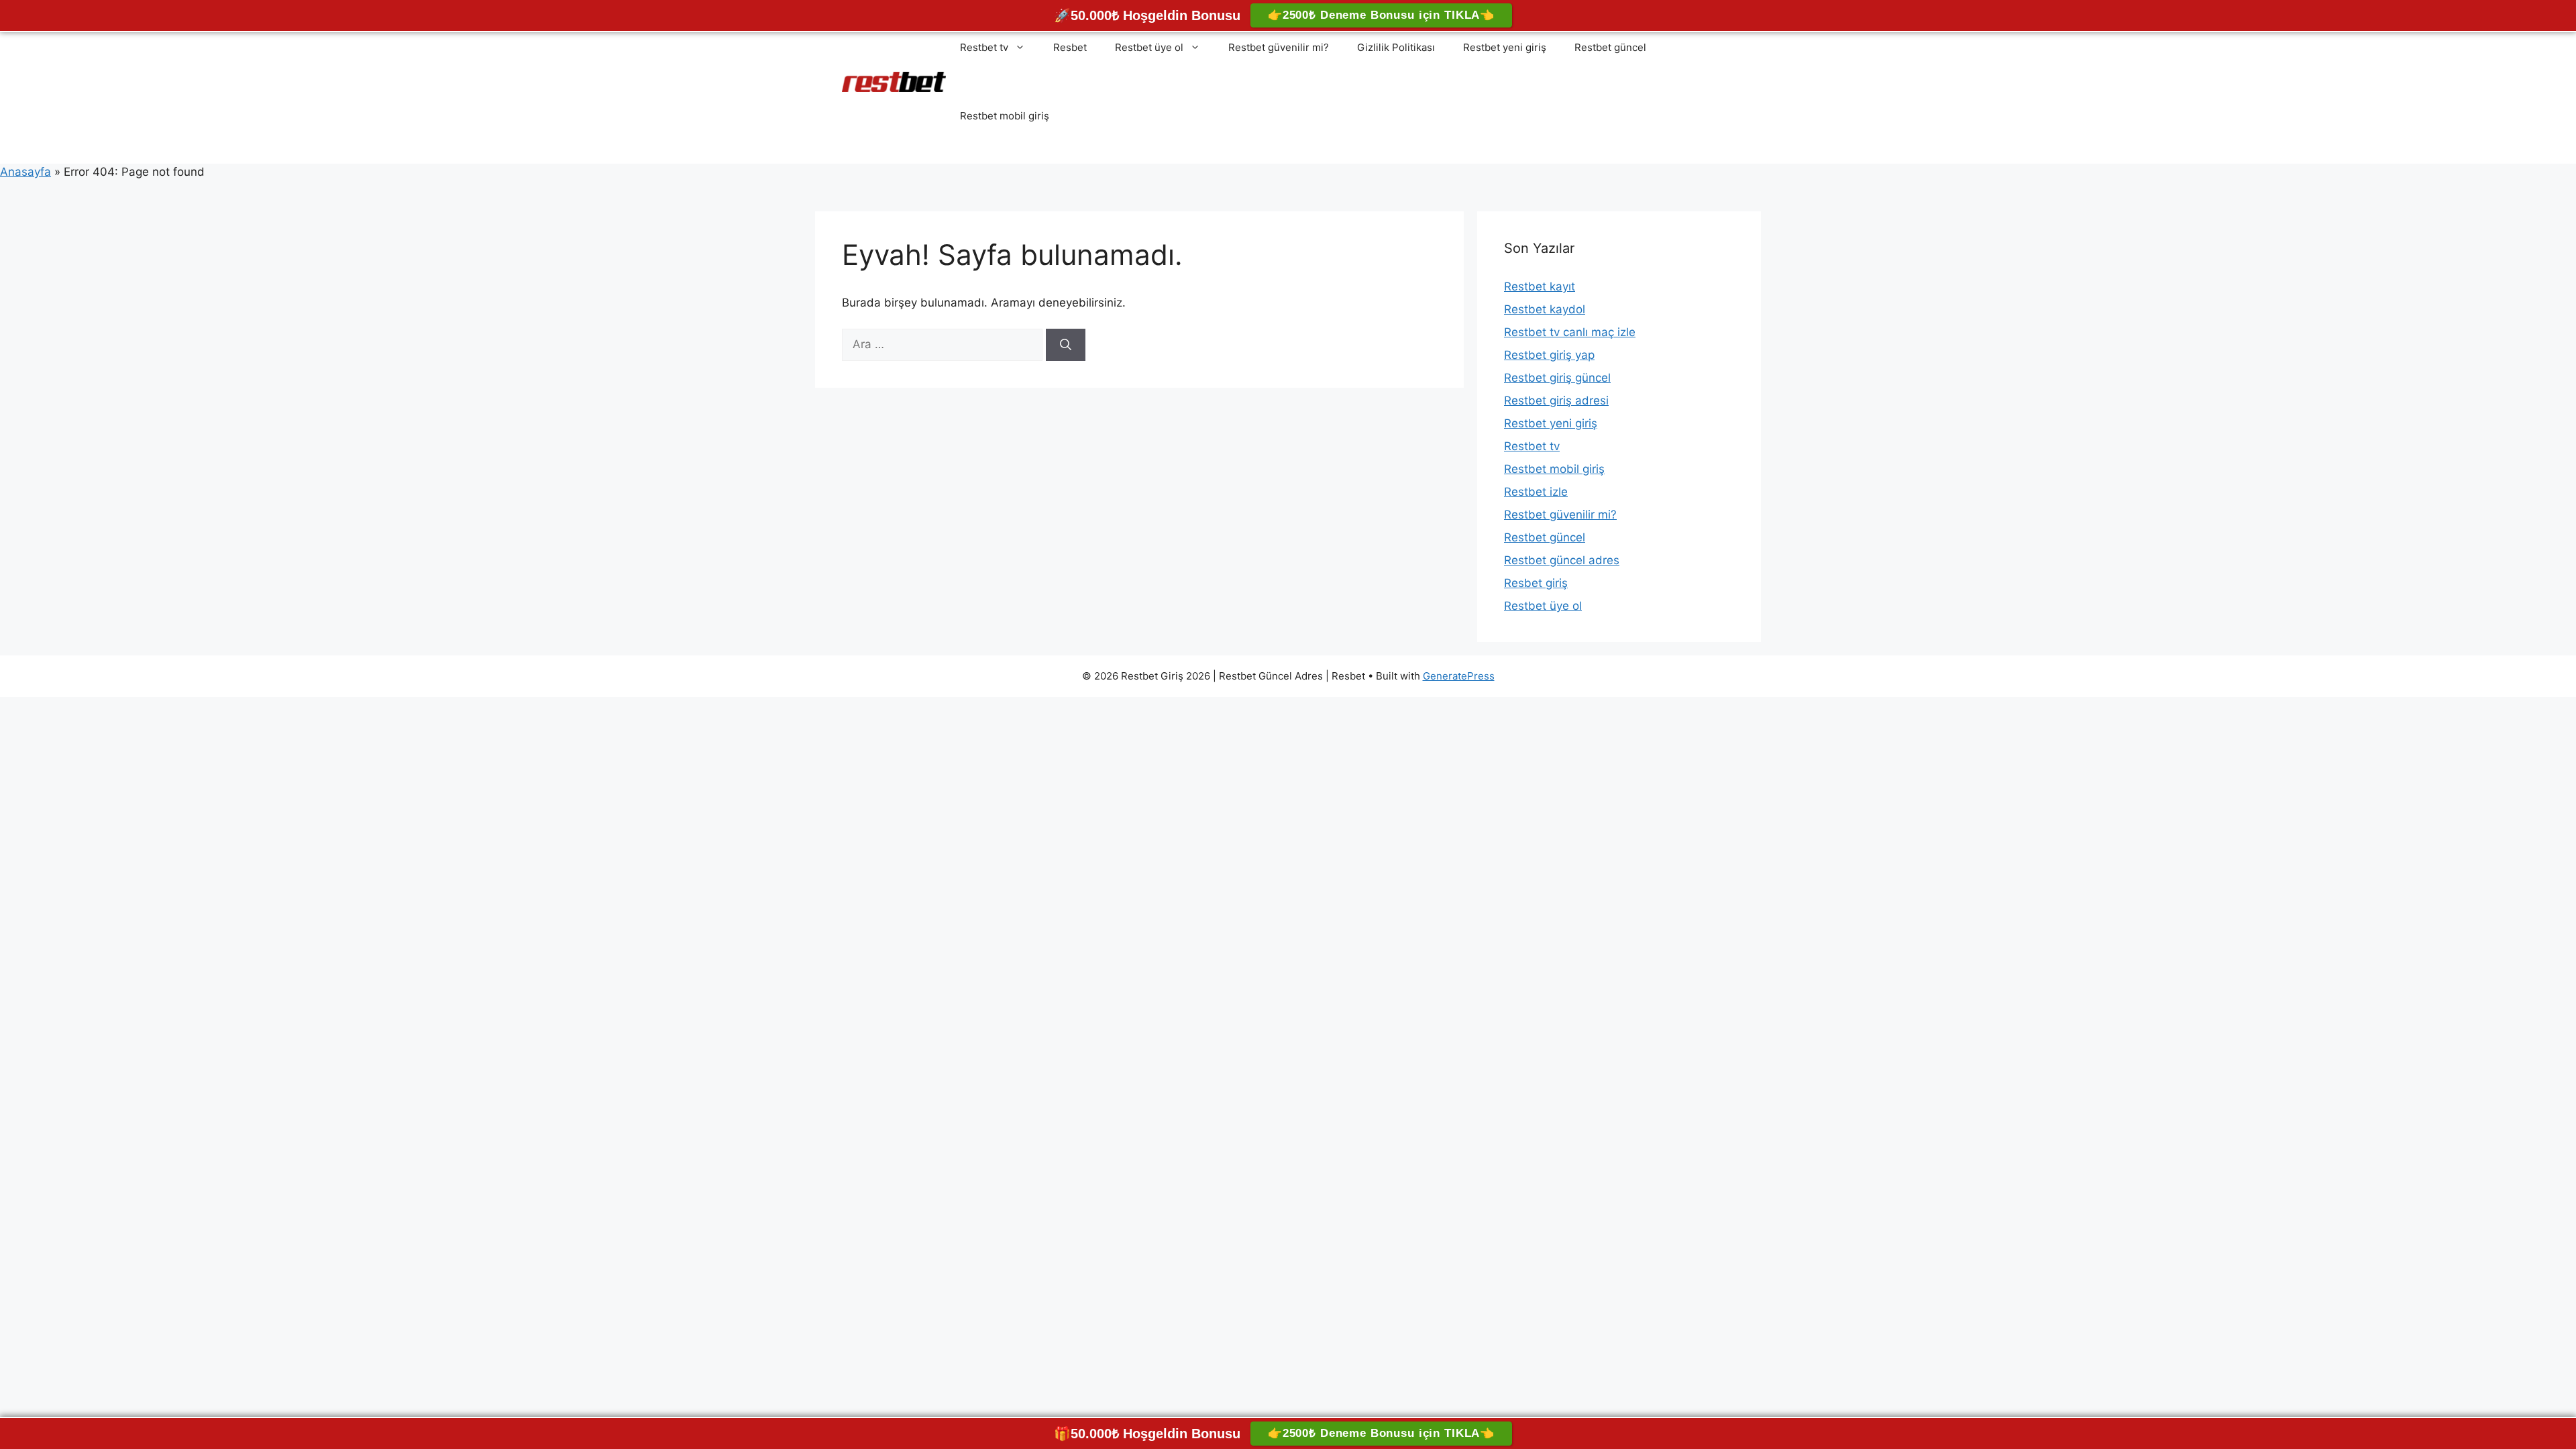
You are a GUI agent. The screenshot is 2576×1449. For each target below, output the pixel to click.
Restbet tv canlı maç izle (1570, 332)
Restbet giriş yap (1549, 355)
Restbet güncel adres (1562, 560)
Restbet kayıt (1540, 286)
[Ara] (1066, 345)
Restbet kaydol (1545, 309)
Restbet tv (984, 47)
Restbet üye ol (1149, 47)
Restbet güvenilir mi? (1279, 47)
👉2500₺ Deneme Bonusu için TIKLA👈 (1381, 15)
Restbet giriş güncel (1557, 378)
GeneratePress (1459, 676)
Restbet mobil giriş (1005, 116)
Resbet (1070, 47)
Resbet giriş (1536, 583)
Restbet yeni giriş (1505, 47)
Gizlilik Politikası (1396, 47)
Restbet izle (1536, 492)
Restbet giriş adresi (1556, 400)
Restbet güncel (1610, 47)
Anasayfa (25, 172)
